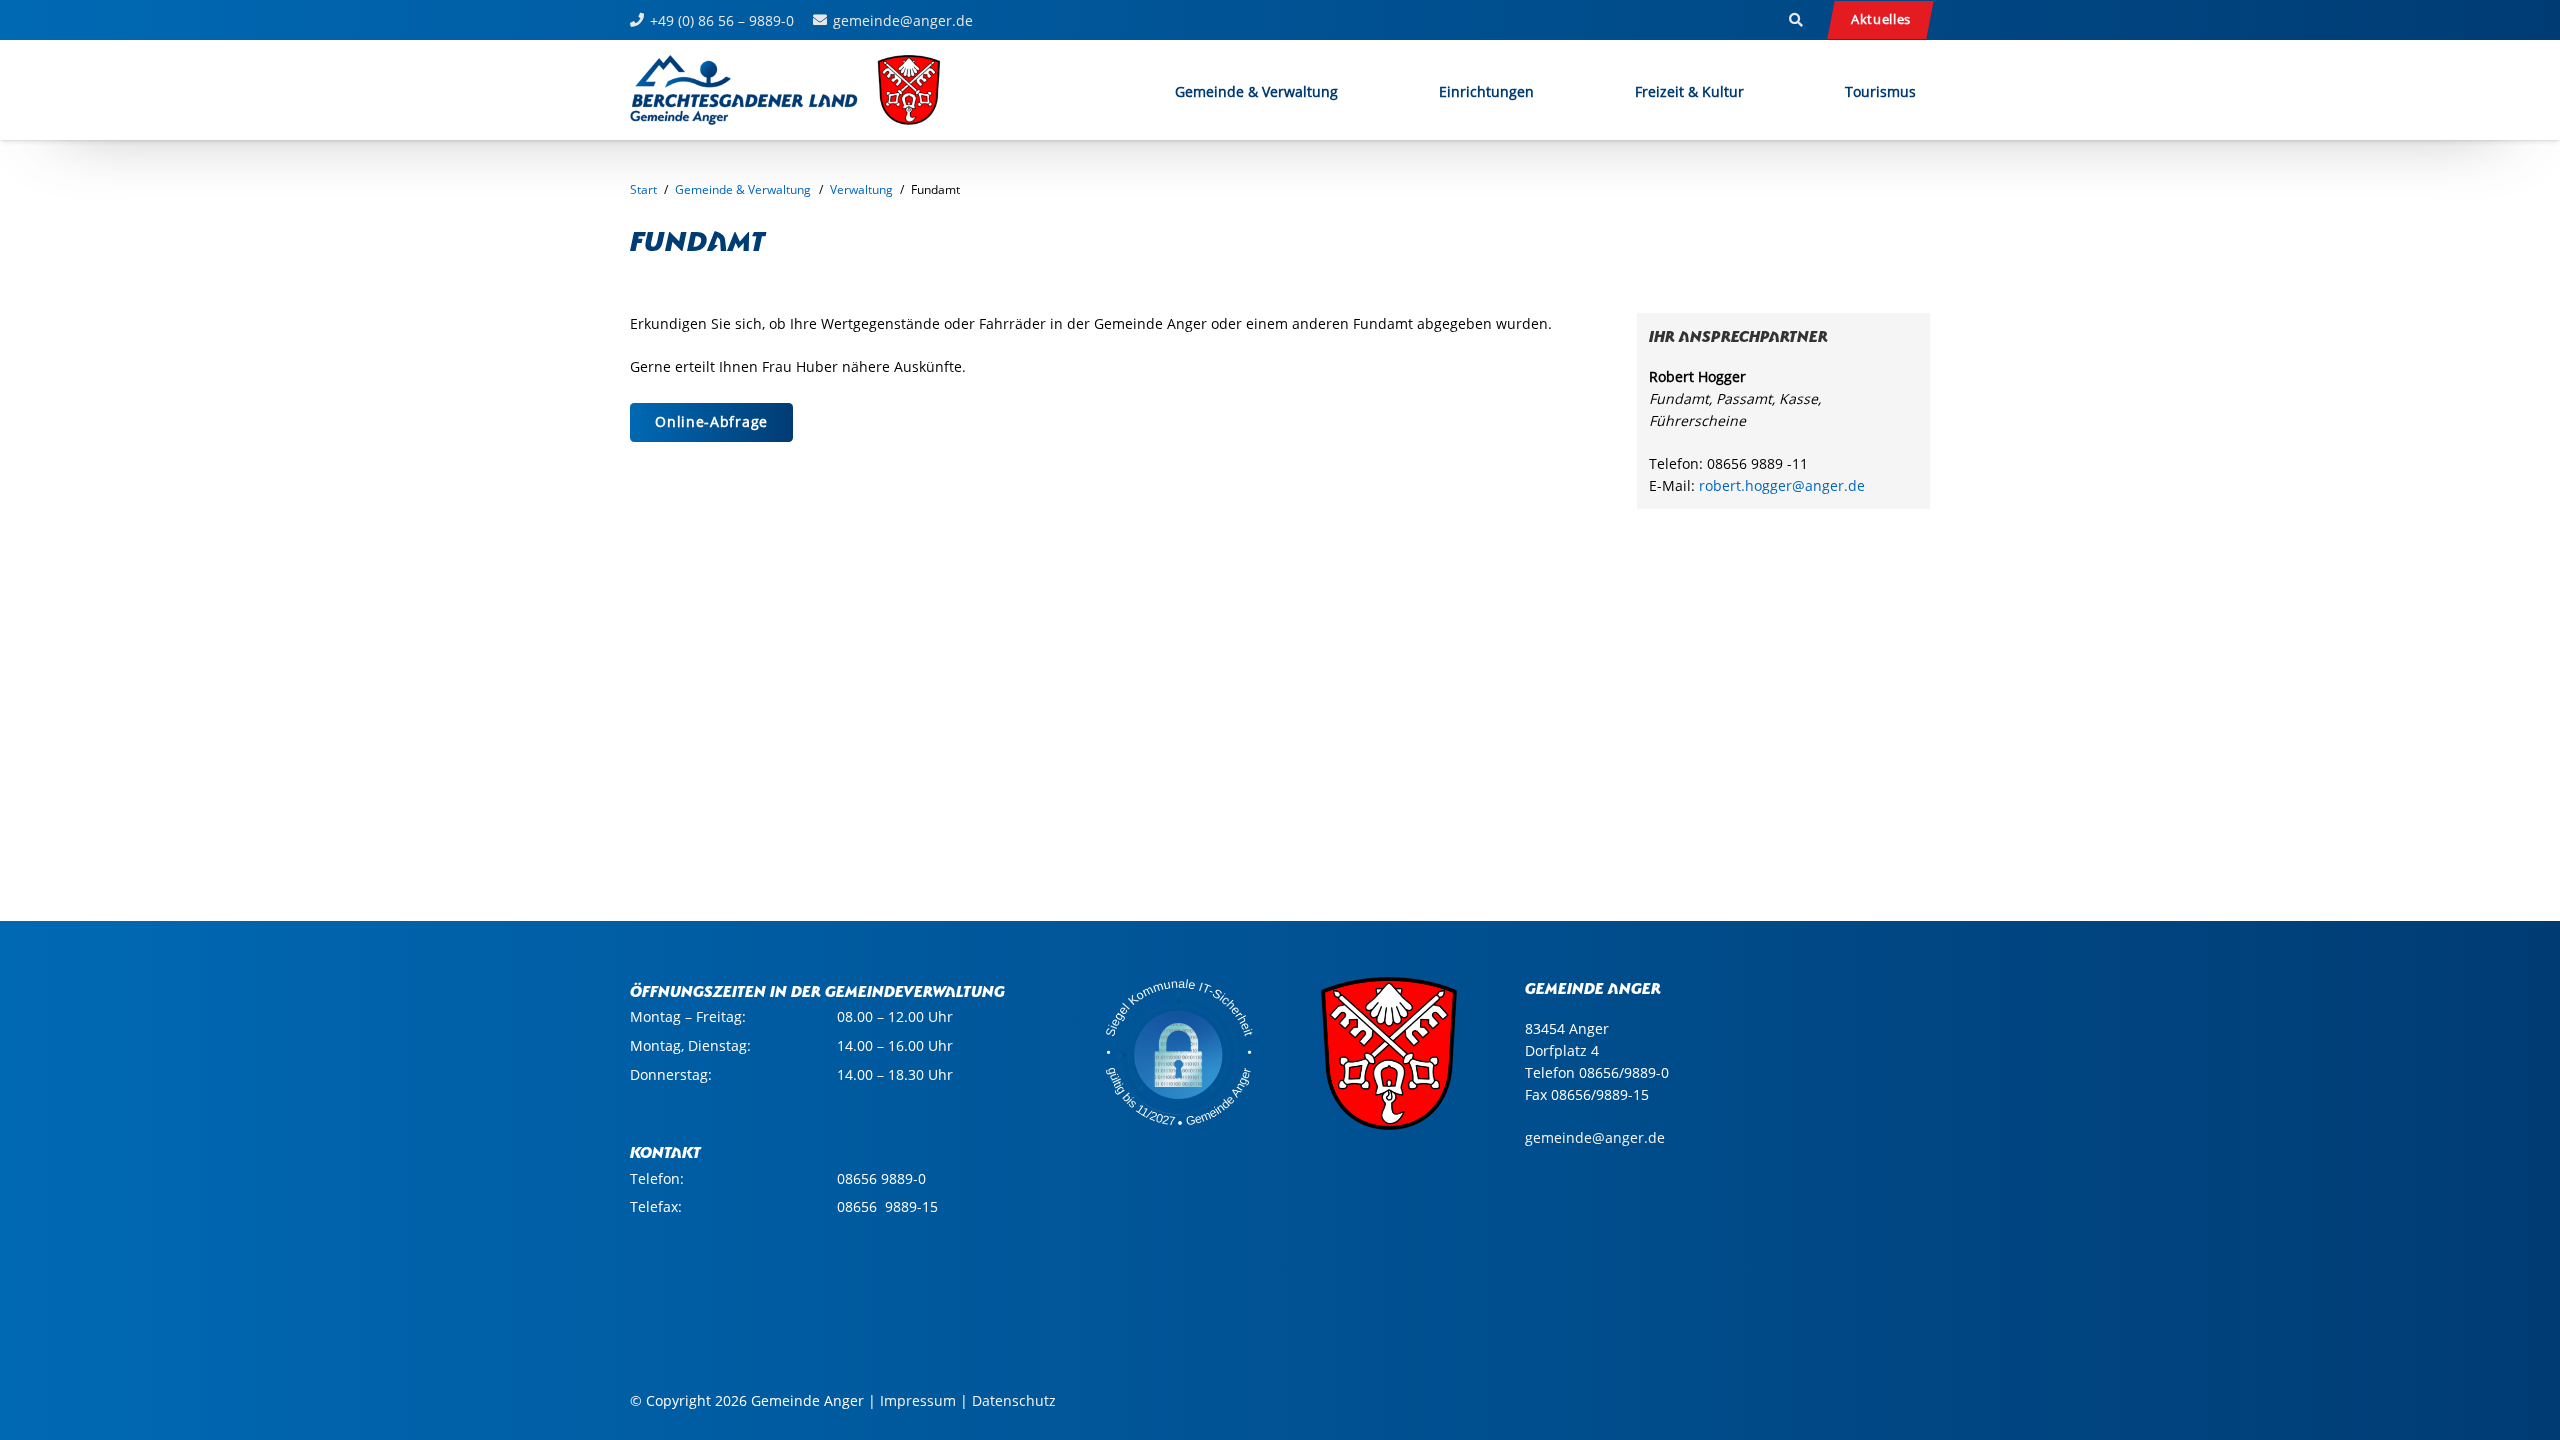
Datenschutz (1014, 1400)
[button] (1796, 20)
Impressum (918, 1400)
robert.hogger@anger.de (1782, 485)
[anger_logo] (786, 90)
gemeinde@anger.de (1595, 1137)
